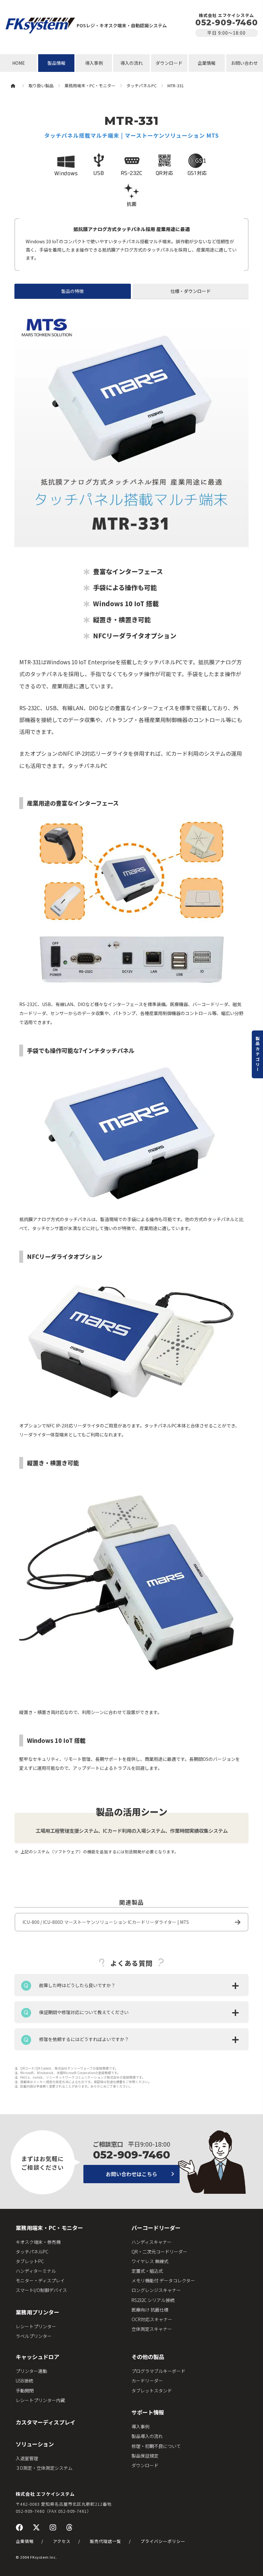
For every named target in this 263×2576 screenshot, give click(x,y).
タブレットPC (30, 2261)
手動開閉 (25, 2391)
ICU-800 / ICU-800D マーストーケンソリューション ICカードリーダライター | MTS (106, 1922)
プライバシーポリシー (163, 2541)
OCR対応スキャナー (152, 2319)
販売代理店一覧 (106, 2541)
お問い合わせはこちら (131, 2174)
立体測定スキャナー (152, 2329)
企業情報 (207, 63)
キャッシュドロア (38, 2357)
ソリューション (35, 2444)
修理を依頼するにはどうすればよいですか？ (84, 2039)
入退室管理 (27, 2458)
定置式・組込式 (147, 2271)
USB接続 (24, 2381)
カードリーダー (147, 2381)
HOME (19, 63)
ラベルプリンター (34, 2336)
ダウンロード (169, 63)
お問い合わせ (244, 63)
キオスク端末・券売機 (38, 2242)
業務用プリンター (38, 2312)
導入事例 (94, 63)
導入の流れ (131, 63)
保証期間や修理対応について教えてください (84, 2012)
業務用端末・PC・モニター (49, 2228)
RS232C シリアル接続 (153, 2300)
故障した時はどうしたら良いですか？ (77, 1985)
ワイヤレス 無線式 (150, 2261)
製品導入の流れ (147, 2436)
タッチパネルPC (32, 2252)
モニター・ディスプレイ (40, 2280)
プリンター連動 (31, 2371)
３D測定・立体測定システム (44, 2468)
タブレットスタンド (152, 2391)
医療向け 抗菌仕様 (150, 2310)
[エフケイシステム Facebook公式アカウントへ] (19, 2527)
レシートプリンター (36, 2326)
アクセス (62, 2541)
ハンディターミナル (36, 2271)
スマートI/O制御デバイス (41, 2290)
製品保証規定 (145, 2456)
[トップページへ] (40, 25)
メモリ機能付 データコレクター (163, 2280)
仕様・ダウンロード (191, 291)
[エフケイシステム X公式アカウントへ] (36, 2527)
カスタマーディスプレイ (46, 2422)
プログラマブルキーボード (158, 2371)
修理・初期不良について (156, 2446)
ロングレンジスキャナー (156, 2290)
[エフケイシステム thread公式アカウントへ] (69, 2527)
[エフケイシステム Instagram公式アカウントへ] (53, 2527)
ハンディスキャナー (152, 2242)
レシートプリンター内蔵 (40, 2400)
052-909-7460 (227, 22)
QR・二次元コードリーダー (159, 2252)
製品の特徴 (72, 291)
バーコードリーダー (156, 2228)
